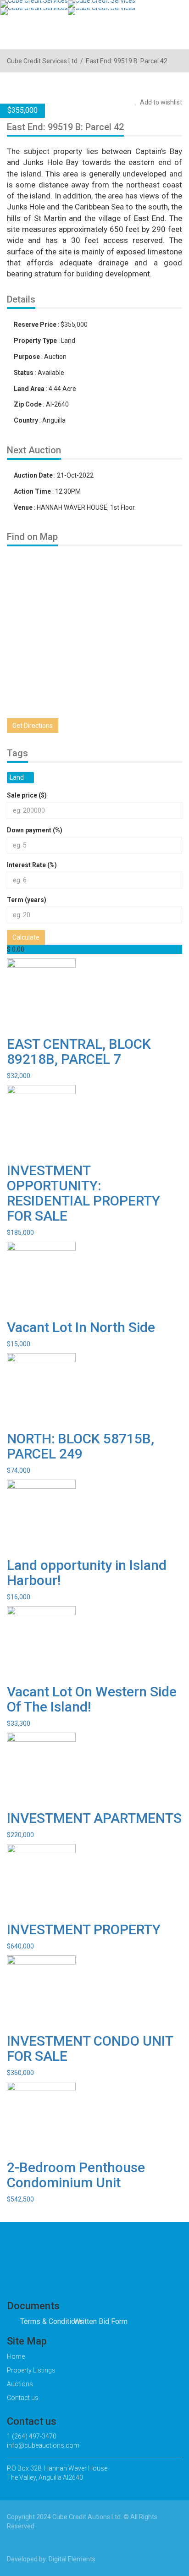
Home (16, 2356)
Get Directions (33, 726)
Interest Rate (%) (32, 865)
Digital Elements (72, 2559)
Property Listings (31, 2370)
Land (17, 777)
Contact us (23, 2398)
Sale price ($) (27, 795)
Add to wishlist (160, 102)
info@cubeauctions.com (43, 2445)
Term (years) (27, 900)
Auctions (20, 2384)
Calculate (26, 937)
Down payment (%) (35, 830)
